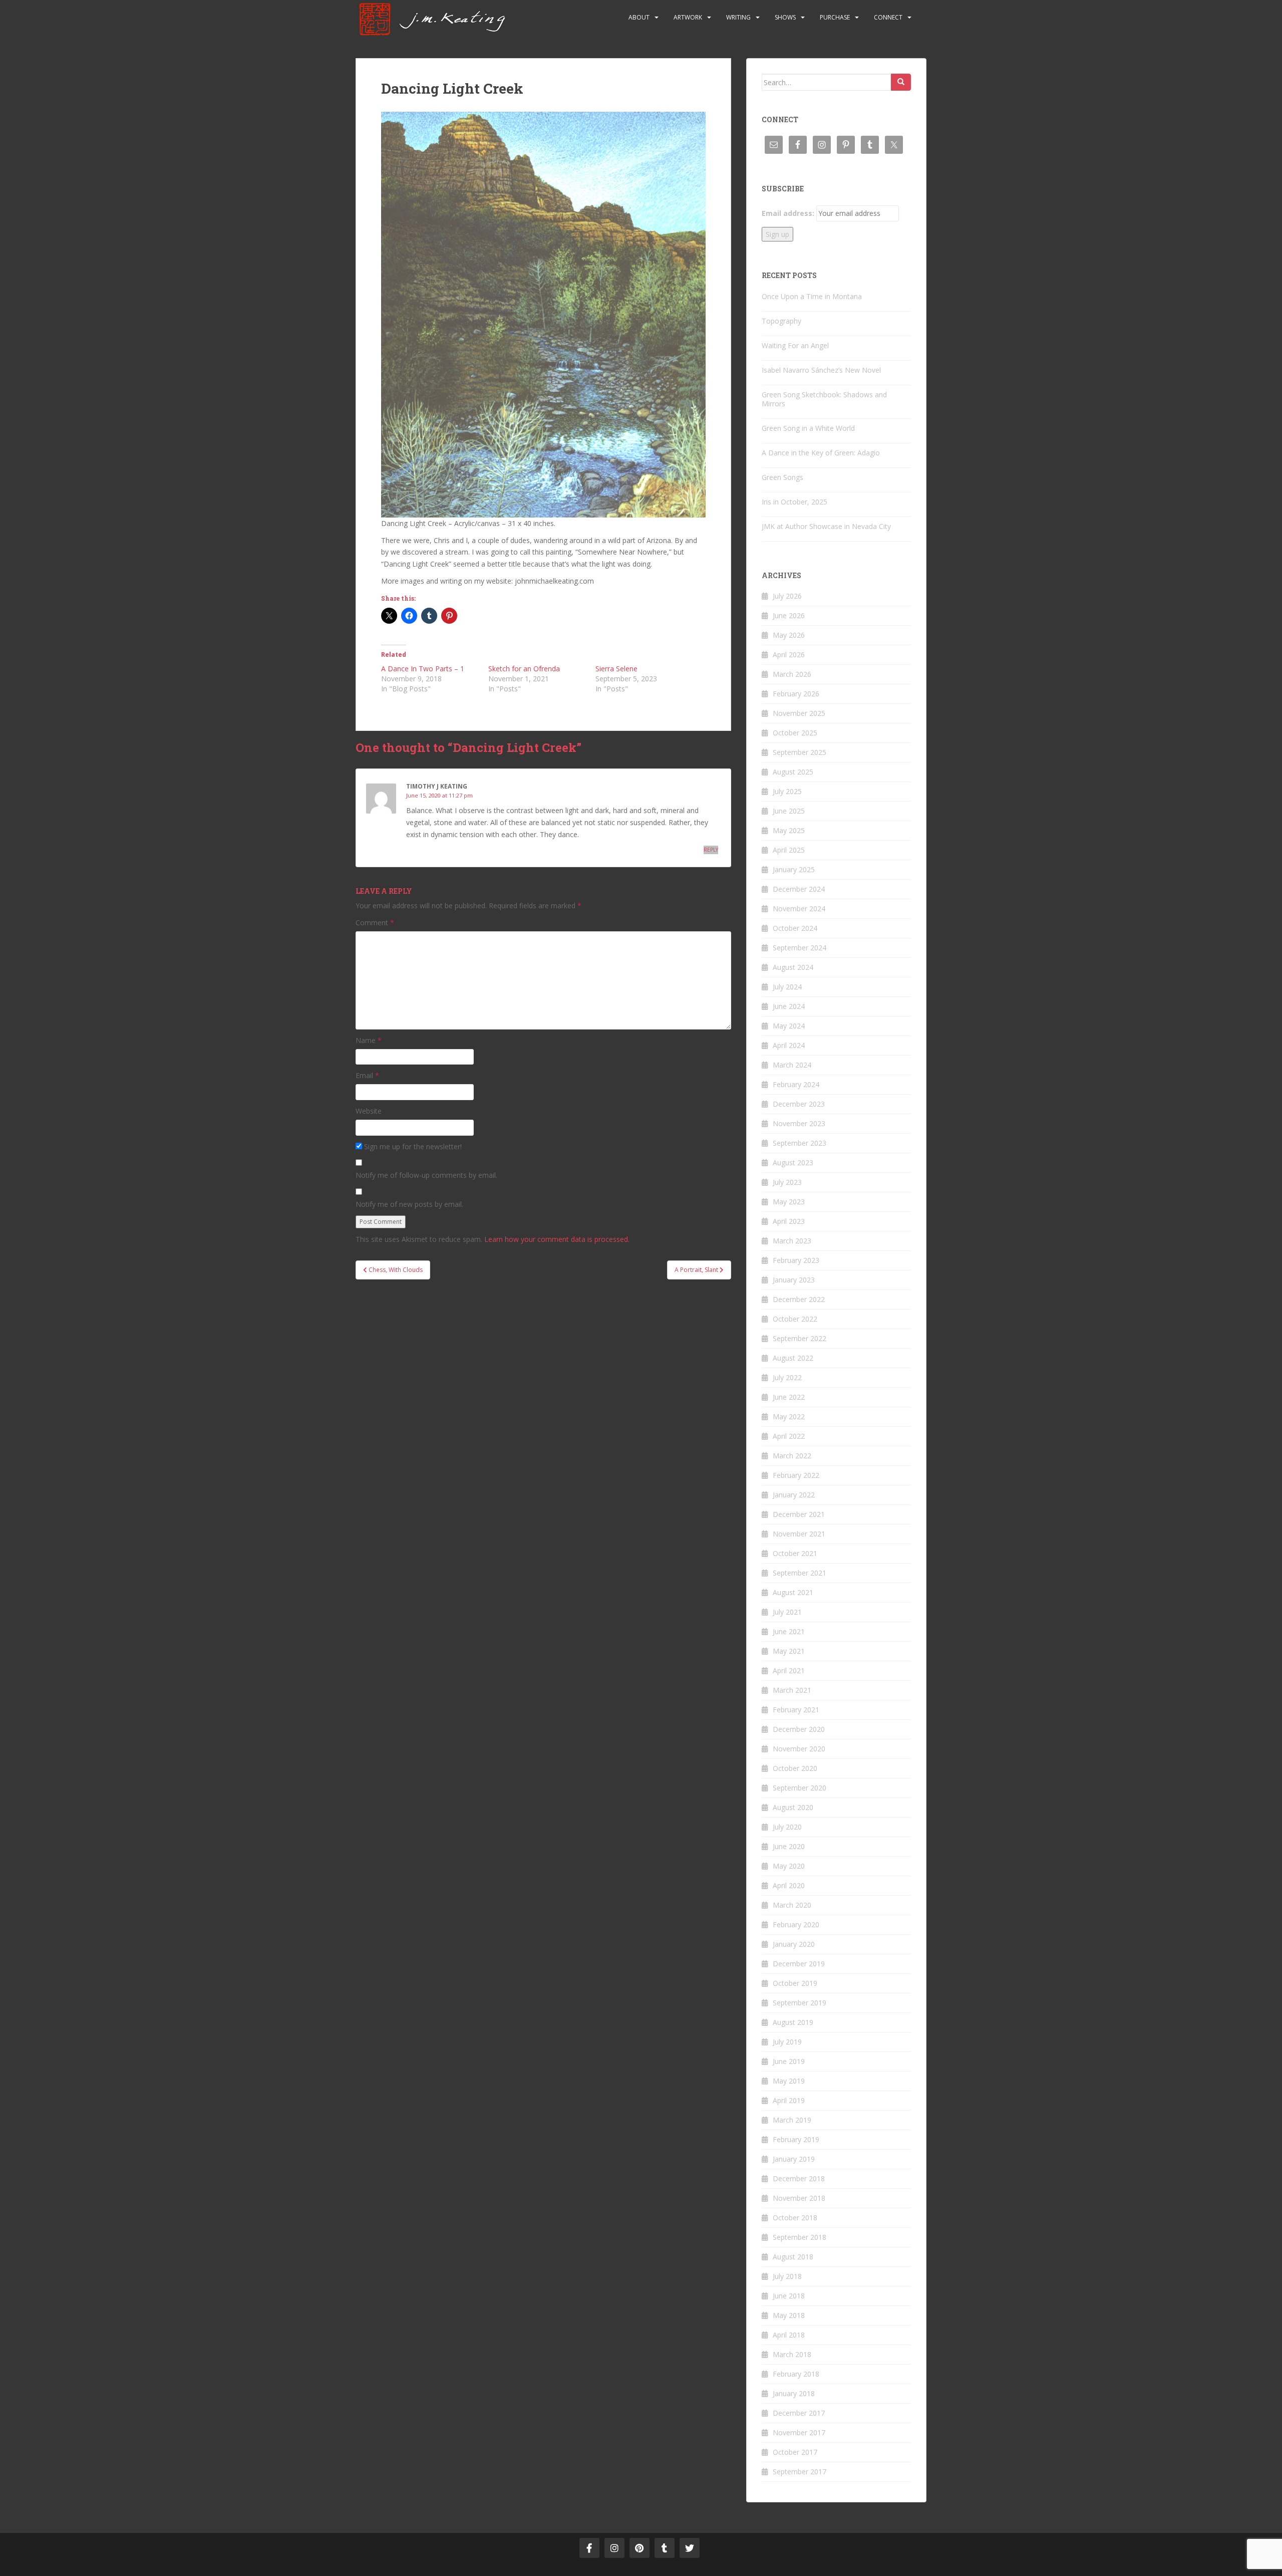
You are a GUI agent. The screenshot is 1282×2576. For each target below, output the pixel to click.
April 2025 (789, 850)
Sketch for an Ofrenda (524, 669)
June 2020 (789, 1846)
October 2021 (795, 1553)
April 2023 (789, 1221)
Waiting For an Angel (795, 345)
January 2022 (794, 1495)
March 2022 (792, 1456)
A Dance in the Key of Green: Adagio (821, 453)
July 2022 (787, 1377)
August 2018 (793, 2257)
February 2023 (796, 1260)
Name (369, 1040)
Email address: (788, 213)
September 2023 (799, 1143)
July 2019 (787, 2042)
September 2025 (799, 752)
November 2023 (799, 1123)
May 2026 (789, 635)
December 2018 (799, 2178)
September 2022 (799, 1338)
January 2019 (794, 2159)
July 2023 (787, 1182)
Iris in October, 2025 (794, 502)
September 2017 (799, 2472)
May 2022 (789, 1416)
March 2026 (792, 674)
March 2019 (792, 2120)
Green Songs (782, 477)
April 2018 (789, 2335)
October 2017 (795, 2452)
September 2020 (799, 1788)
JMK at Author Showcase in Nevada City (826, 526)
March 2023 (792, 1241)
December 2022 (799, 1299)
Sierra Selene (616, 669)
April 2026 (789, 655)
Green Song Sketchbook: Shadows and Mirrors (824, 399)
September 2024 (799, 948)
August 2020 (793, 1807)
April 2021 (789, 1670)
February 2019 (796, 2139)
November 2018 (799, 2198)
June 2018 (789, 2296)
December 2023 (799, 1104)
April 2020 (789, 1885)
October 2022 (795, 1319)
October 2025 (795, 733)
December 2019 (799, 1964)
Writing (738, 17)
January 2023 (794, 1280)
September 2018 (799, 2237)
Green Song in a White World (808, 428)
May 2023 (789, 1202)
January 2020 (794, 1944)
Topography (781, 321)
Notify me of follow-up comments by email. (426, 1175)
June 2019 (789, 2061)
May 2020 (789, 1866)
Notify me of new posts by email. (409, 1204)
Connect (888, 17)
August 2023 (793, 1163)
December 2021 (799, 1514)
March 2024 (792, 1065)
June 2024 (789, 1006)
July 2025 (787, 791)
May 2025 (789, 830)
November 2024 (799, 909)
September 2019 (799, 2003)
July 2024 (787, 987)
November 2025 (799, 713)
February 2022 (796, 1475)
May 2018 (789, 2315)
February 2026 (796, 694)
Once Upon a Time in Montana (812, 296)
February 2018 (796, 2374)
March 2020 (792, 1905)
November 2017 (799, 2432)
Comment (375, 923)
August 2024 (793, 967)
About (639, 17)
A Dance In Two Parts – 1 (423, 669)
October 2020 (795, 1768)
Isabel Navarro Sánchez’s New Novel (821, 370)
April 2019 (789, 2100)
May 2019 (789, 2081)
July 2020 (787, 1827)
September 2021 (799, 1573)
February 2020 (796, 1924)
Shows (785, 17)
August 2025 (793, 772)
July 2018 (787, 2276)
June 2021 (789, 1631)
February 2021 (796, 1710)
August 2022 (793, 1358)
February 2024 (796, 1084)
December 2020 (799, 1729)
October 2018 (795, 2218)
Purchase (835, 17)
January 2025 (794, 869)
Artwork (688, 17)
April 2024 (789, 1045)
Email (367, 1075)
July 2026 (787, 596)
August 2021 (793, 1592)
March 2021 (792, 1690)
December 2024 (799, 889)
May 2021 (789, 1651)
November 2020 (799, 1749)
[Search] (901, 82)
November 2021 (799, 1534)
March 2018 (792, 2354)
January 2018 (794, 2393)
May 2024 (789, 1026)
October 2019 (795, 1983)
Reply (711, 850)
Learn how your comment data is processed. (557, 1239)
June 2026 (789, 615)
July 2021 (787, 1612)
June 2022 (789, 1397)
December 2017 (799, 2413)
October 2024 (795, 928)
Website (369, 1111)
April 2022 (789, 1436)
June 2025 (789, 811)
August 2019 (793, 2022)
